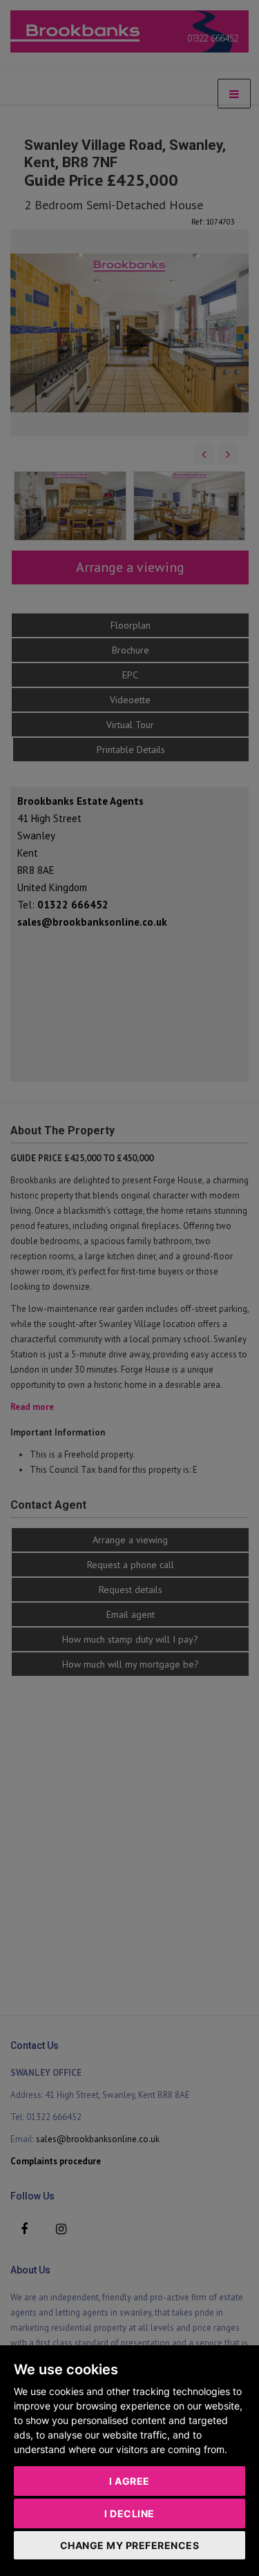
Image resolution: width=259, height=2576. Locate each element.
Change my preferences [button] (130, 2545)
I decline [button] (129, 2513)
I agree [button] (129, 2481)
